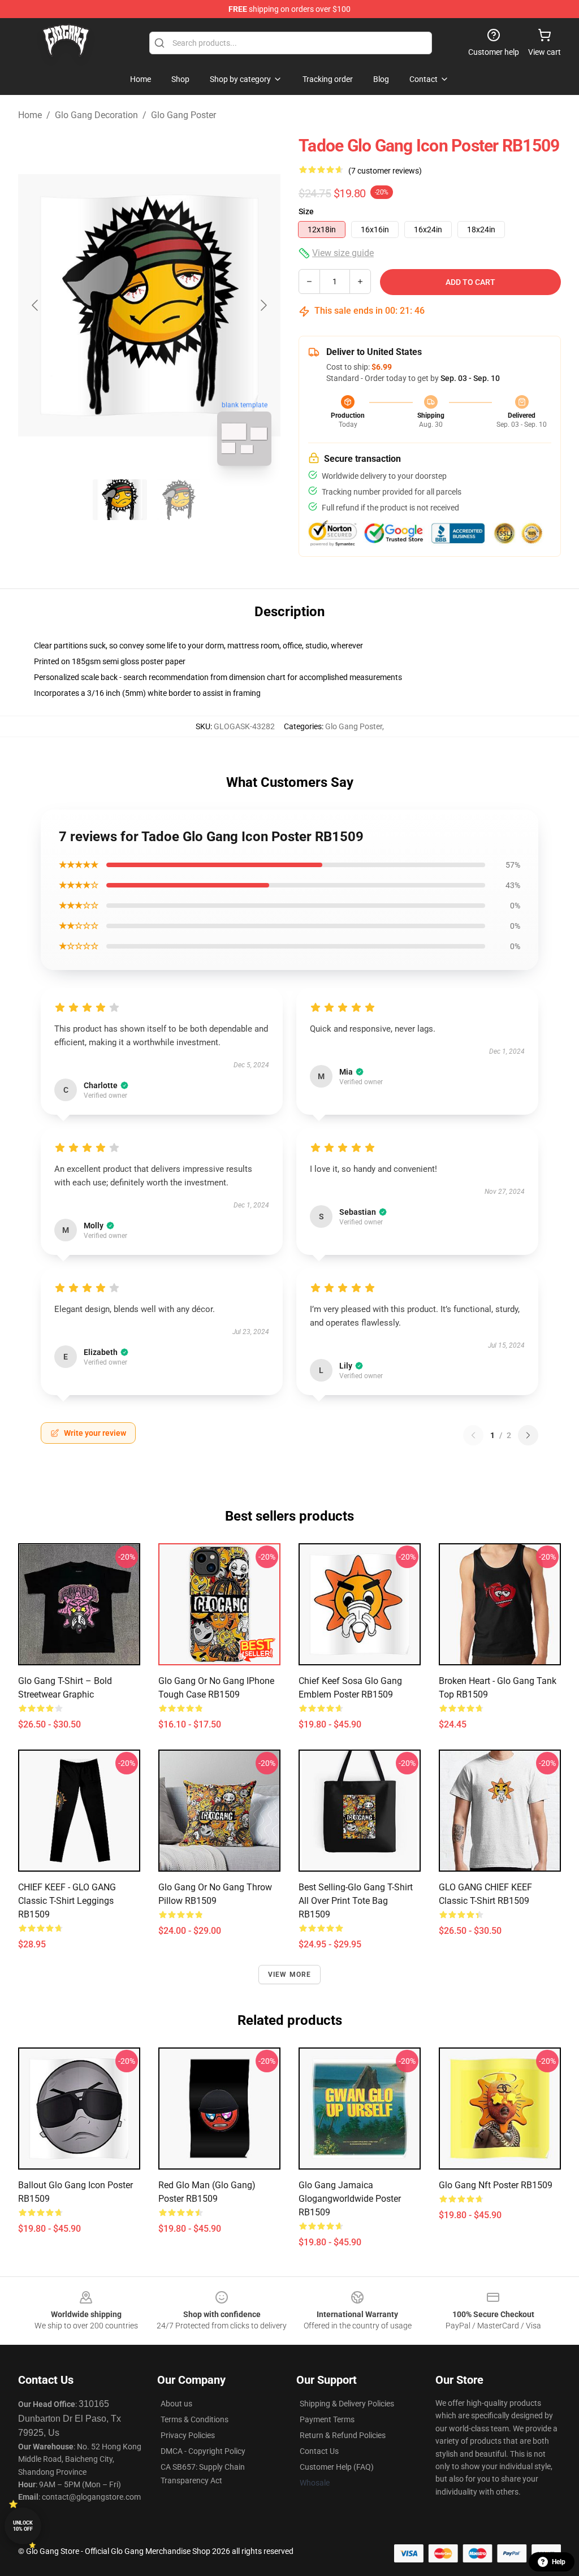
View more (290, 1975)
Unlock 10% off (23, 2526)
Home (30, 115)
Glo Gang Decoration (96, 115)
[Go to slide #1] (120, 500)
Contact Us (319, 2451)
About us (176, 2404)
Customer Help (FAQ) (337, 2467)
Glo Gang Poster (183, 115)
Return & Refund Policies (343, 2435)
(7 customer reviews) (385, 171)
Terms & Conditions (195, 2419)
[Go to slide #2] (179, 500)
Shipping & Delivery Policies (347, 2404)
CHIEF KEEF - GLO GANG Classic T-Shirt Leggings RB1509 (67, 1901)
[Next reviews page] (528, 1435)
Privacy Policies (188, 2435)
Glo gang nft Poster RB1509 (496, 2185)
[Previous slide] (36, 305)
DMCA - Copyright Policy (203, 2451)
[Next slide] (263, 305)
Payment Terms (327, 2419)
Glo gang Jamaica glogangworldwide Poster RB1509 (350, 2199)
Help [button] (559, 2562)
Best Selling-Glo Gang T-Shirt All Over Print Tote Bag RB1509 (356, 1901)
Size (306, 211)
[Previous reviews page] (473, 1435)
